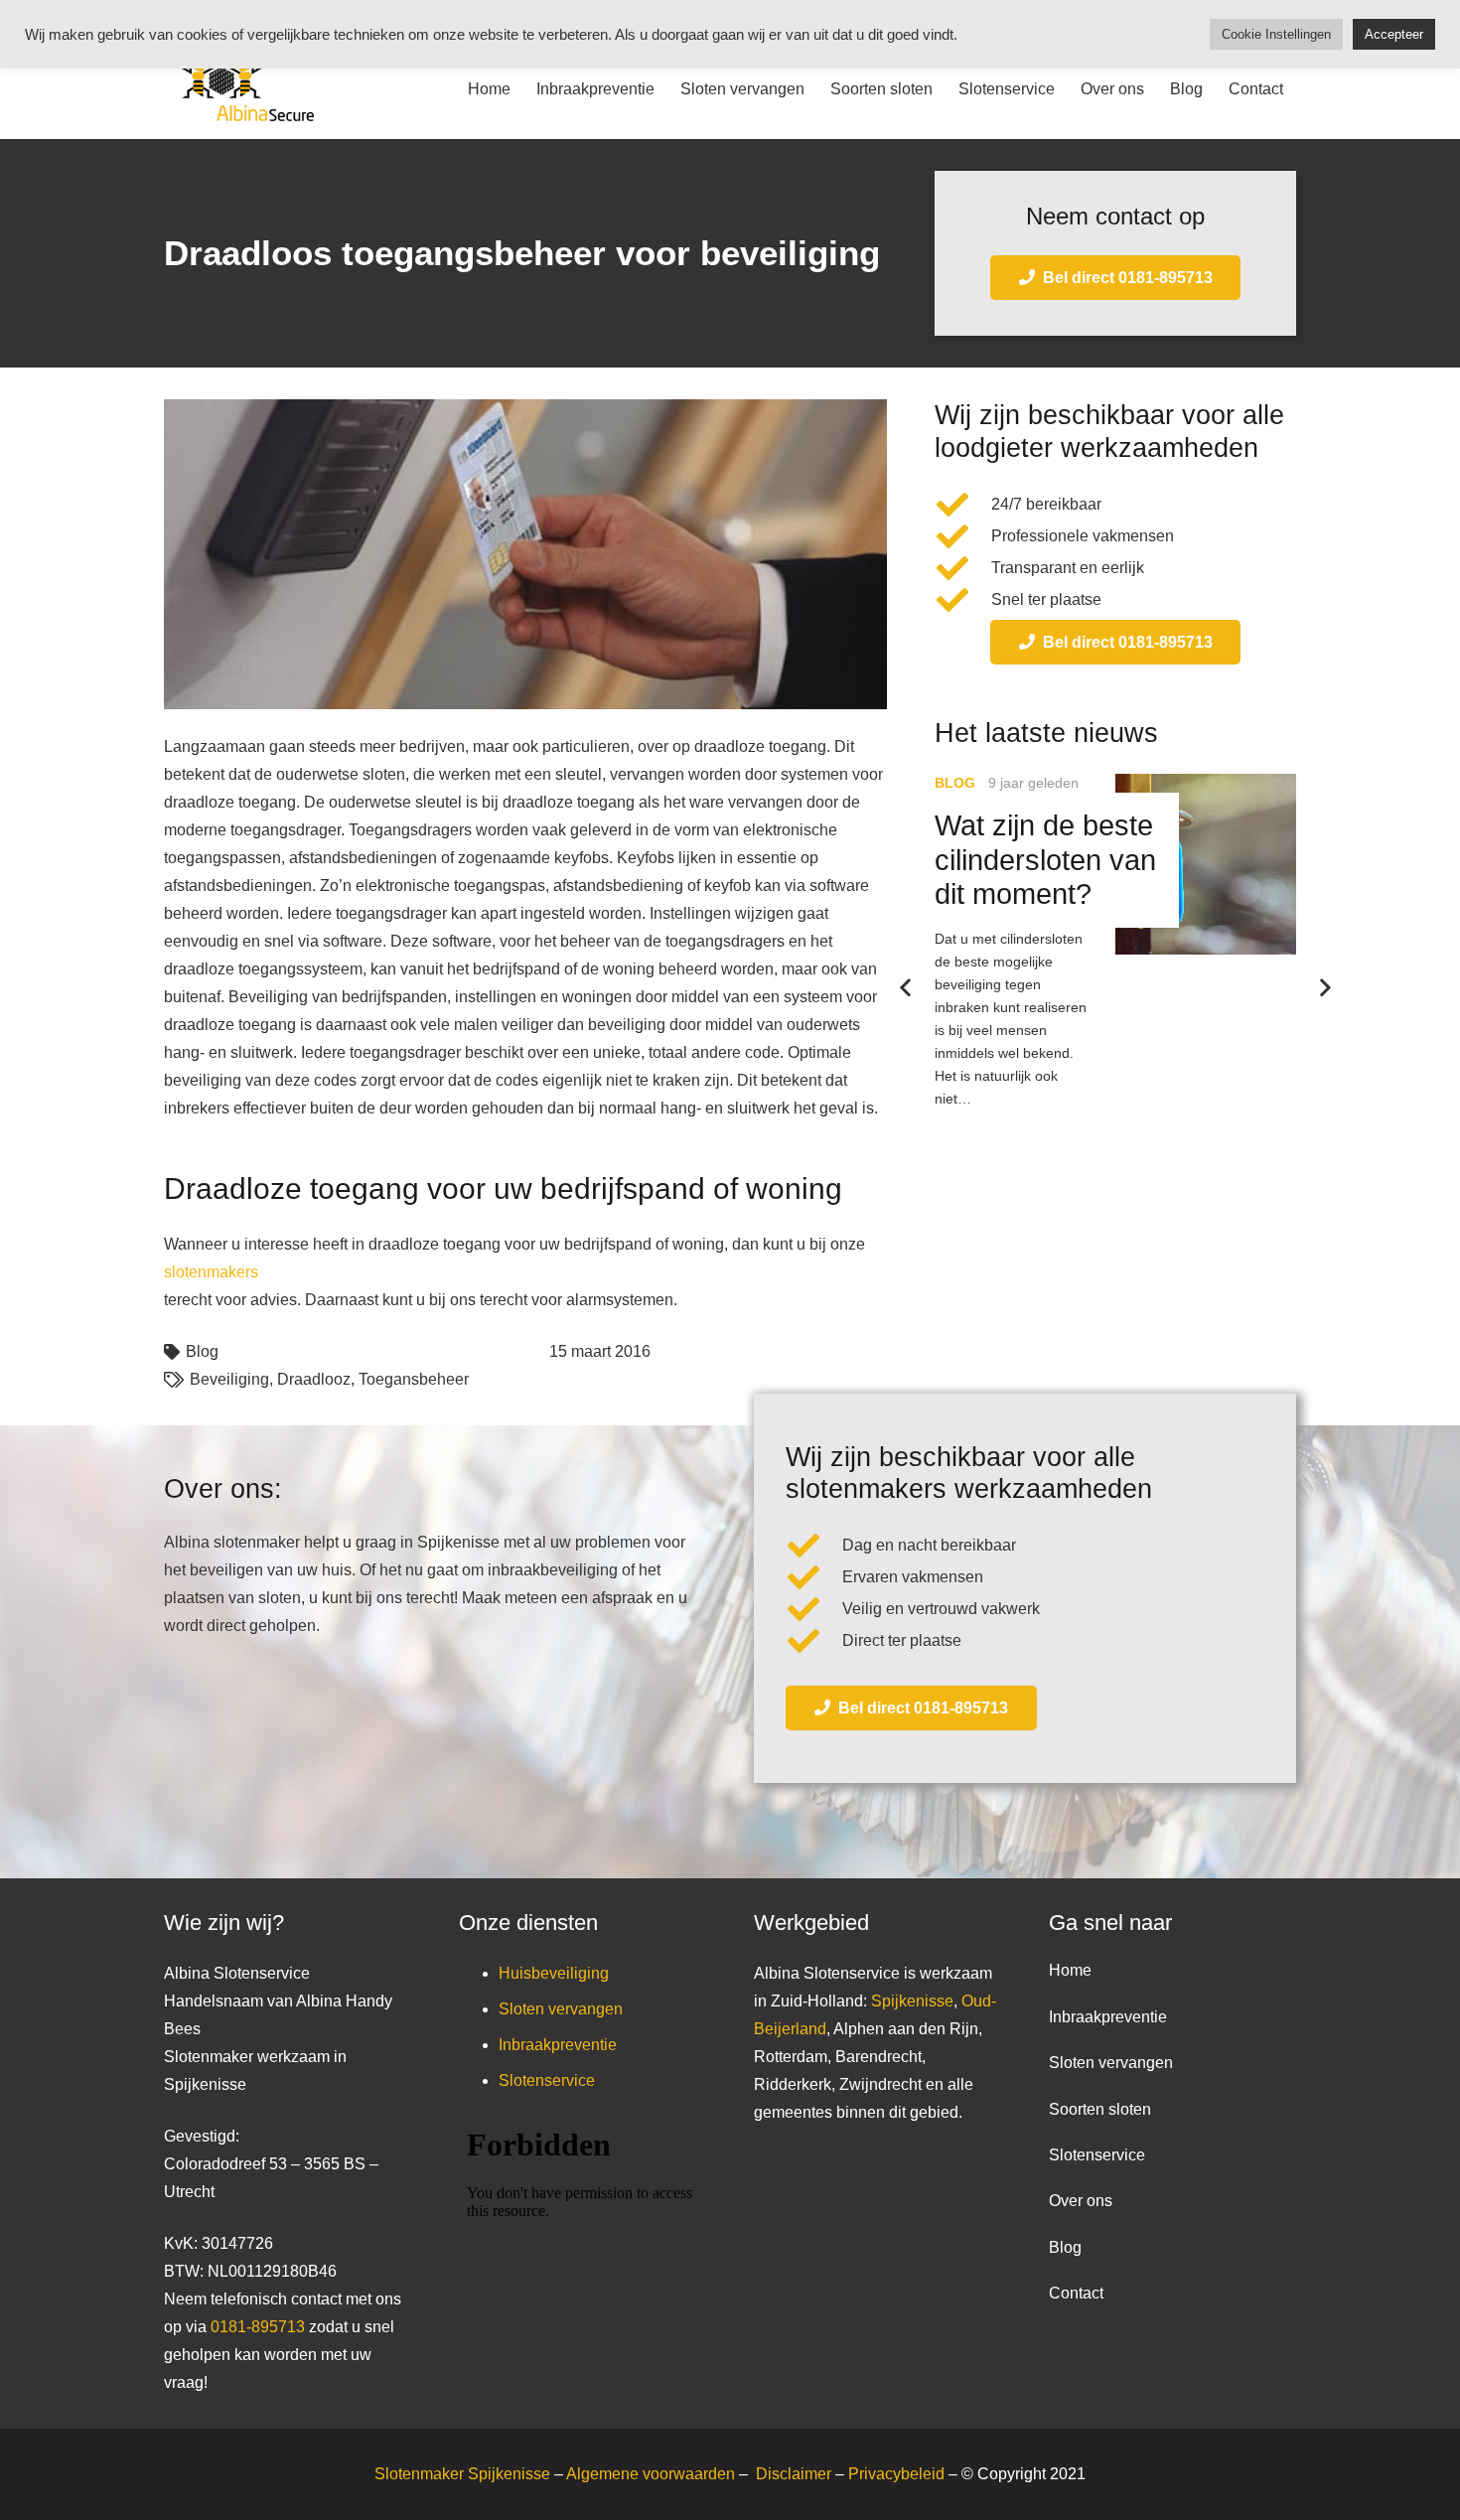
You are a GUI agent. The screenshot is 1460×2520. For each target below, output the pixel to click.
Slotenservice (547, 2080)
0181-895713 (258, 2327)
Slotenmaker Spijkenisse (462, 2474)
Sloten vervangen (561, 2009)
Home (1070, 1970)
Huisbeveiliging (554, 1973)
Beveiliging (229, 1379)
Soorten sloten (1100, 2109)
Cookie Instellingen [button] (1276, 34)
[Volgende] (1324, 988)
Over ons (1081, 2201)
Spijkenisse (912, 2001)
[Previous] (907, 988)
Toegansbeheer (414, 1379)
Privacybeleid (898, 2474)
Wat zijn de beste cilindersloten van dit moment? (1045, 860)
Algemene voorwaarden (651, 2474)
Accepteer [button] (1394, 34)
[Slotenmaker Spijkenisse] (239, 89)
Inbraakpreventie (558, 2045)
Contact (1076, 2293)
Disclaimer (796, 2474)
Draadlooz (314, 1379)
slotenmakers (211, 1272)
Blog (202, 1351)
